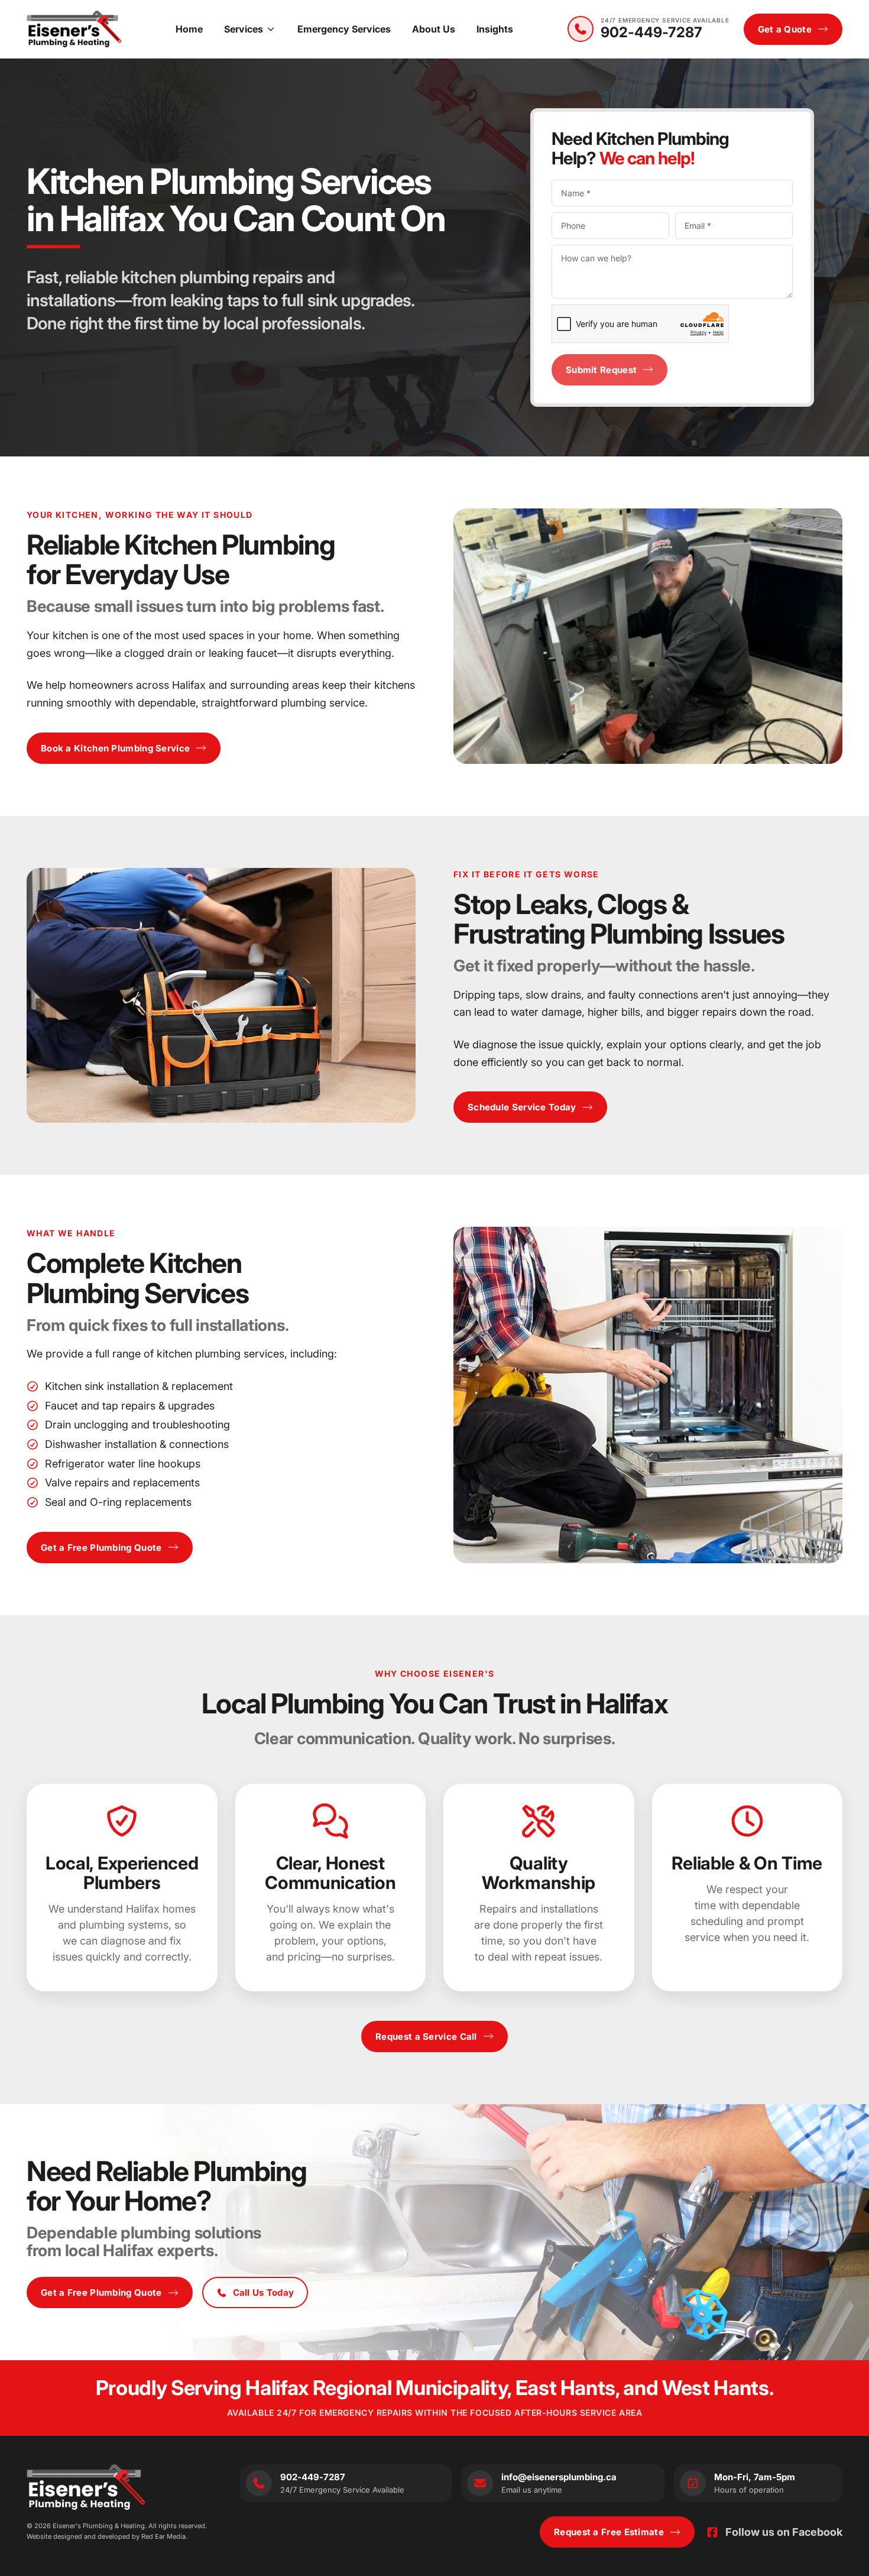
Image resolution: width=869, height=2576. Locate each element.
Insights (495, 29)
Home (189, 29)
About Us (434, 29)
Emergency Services (344, 29)
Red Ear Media (163, 2536)
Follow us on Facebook (784, 2532)
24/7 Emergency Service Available (665, 20)
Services (244, 29)
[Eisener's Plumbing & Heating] (74, 29)
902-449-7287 (651, 33)
